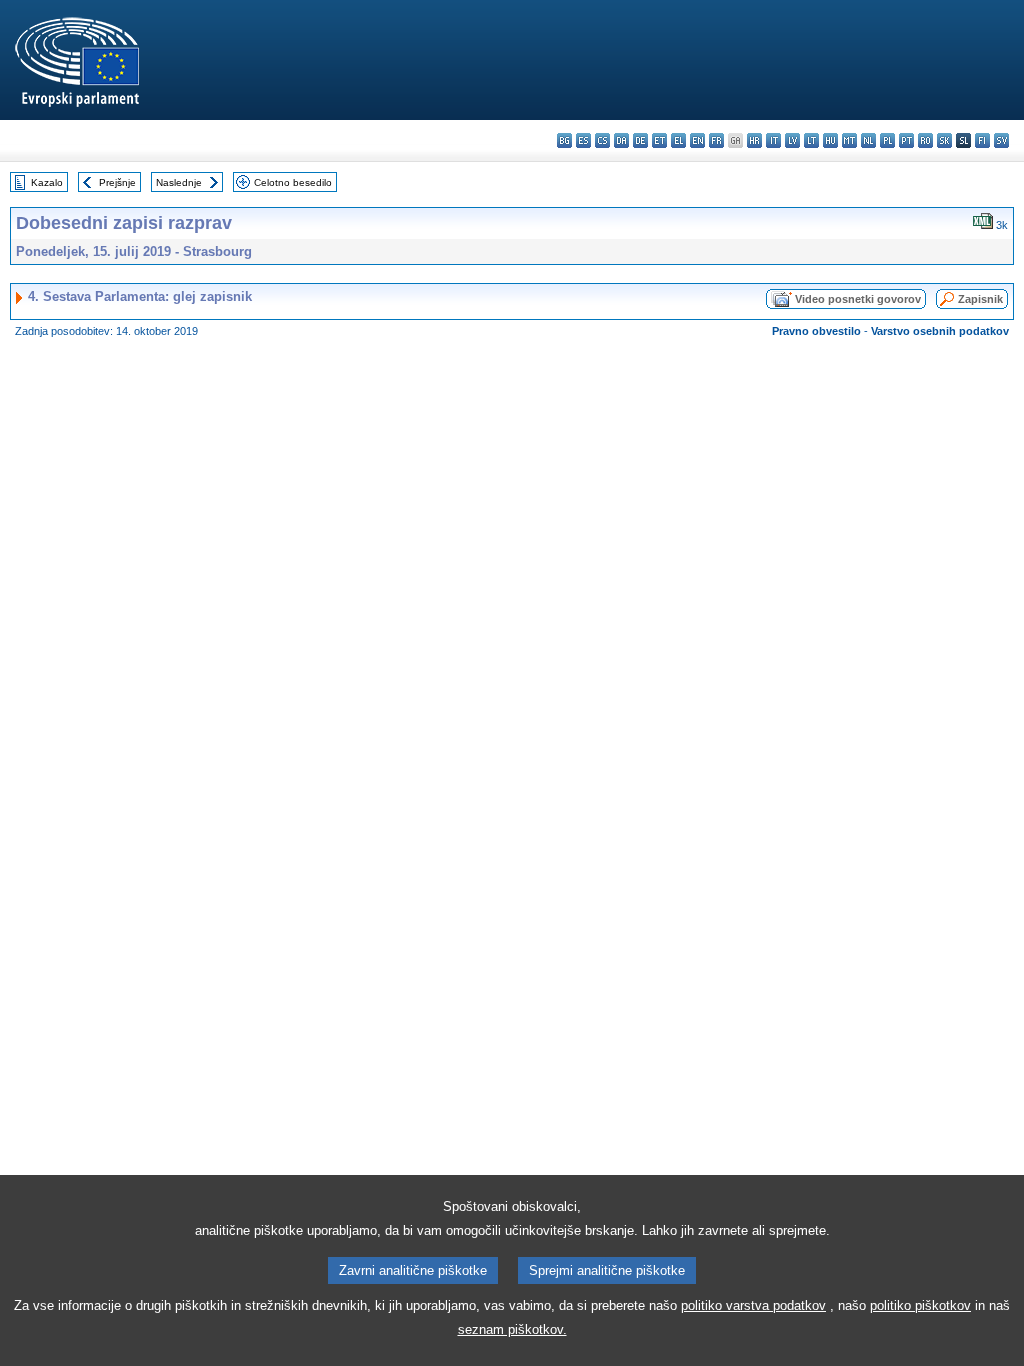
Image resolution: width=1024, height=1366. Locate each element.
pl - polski (887, 140)
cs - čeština (602, 140)
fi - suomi (982, 140)
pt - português (906, 140)
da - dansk (621, 140)
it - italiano (773, 140)
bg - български (564, 140)
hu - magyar (830, 140)
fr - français (716, 140)
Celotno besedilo (293, 182)
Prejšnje (117, 182)
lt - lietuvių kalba (811, 140)
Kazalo (47, 182)
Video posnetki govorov (858, 299)
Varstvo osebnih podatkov (940, 331)
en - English (697, 140)
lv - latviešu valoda (792, 140)
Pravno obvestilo (816, 331)
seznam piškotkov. (512, 1329)
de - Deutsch (640, 140)
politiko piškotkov (920, 1305)
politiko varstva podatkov (753, 1305)
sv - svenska (1001, 140)
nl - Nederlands (868, 140)
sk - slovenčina (944, 140)
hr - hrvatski (754, 140)
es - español (583, 140)
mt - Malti (849, 140)
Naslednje (179, 182)
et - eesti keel (659, 140)
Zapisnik (980, 299)
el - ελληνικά (678, 140)
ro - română (925, 140)
